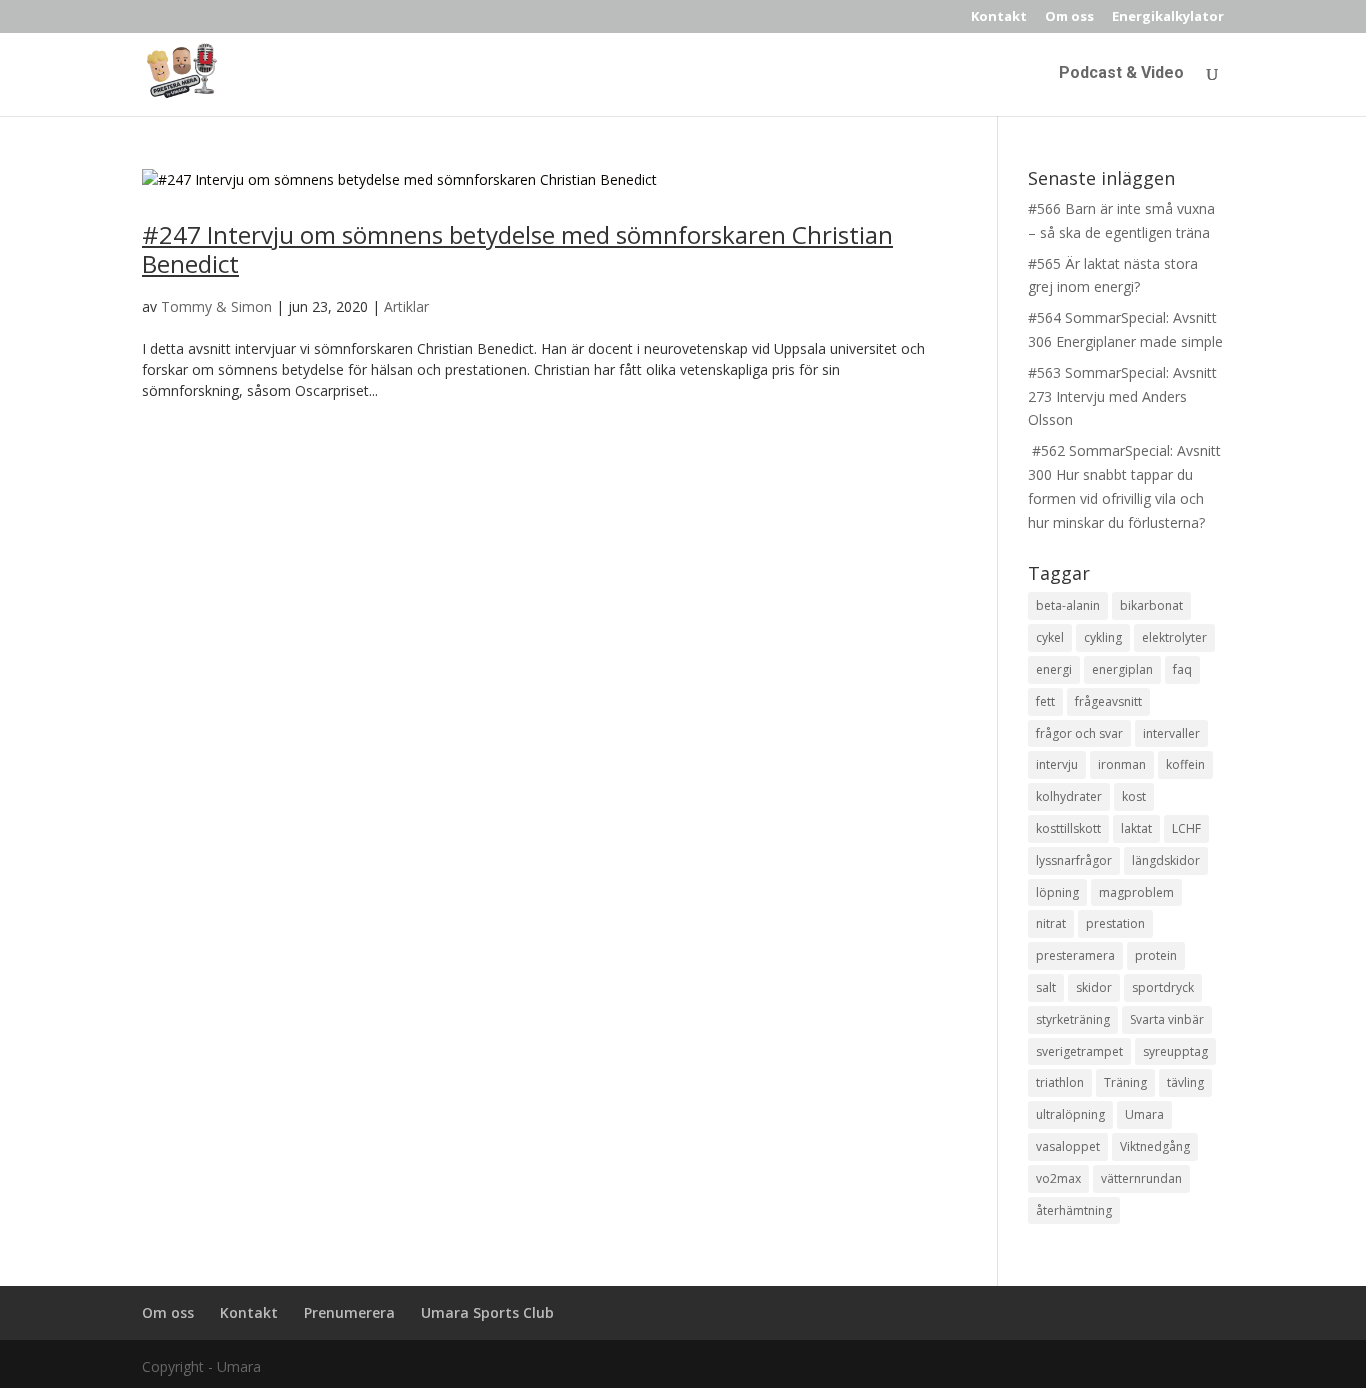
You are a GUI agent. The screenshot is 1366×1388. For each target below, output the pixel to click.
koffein (1185, 764)
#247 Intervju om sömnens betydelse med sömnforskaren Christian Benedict (517, 249)
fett (1045, 701)
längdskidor (1166, 860)
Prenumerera (349, 1312)
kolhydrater (1069, 796)
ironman (1122, 764)
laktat (1136, 828)
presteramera (1075, 955)
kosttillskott (1068, 828)
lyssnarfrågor (1074, 860)
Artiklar (406, 306)
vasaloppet (1068, 1146)
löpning (1057, 892)
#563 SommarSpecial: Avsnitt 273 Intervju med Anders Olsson (1122, 396)
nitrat (1051, 923)
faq (1182, 669)
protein (1156, 955)
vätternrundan (1141, 1178)
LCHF (1186, 828)
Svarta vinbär (1167, 1019)
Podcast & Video (1121, 74)
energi (1054, 669)
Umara (1144, 1114)
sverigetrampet (1079, 1051)
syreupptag (1175, 1051)
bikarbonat (1151, 605)
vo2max (1058, 1178)
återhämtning (1074, 1210)
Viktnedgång (1155, 1146)
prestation (1115, 923)
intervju (1057, 764)
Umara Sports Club (487, 1312)
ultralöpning (1070, 1114)
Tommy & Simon (216, 306)
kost (1134, 796)
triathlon (1060, 1082)
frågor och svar (1079, 733)
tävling (1185, 1082)
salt (1046, 987)
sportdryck (1163, 987)
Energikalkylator (1168, 17)
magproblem (1136, 892)
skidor (1094, 987)
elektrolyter (1174, 637)
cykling (1103, 637)
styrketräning (1073, 1019)
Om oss (1069, 17)
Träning (1125, 1082)
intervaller (1171, 733)
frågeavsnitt (1108, 701)
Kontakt (999, 17)
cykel (1050, 637)
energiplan (1122, 669)
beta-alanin (1068, 605)
